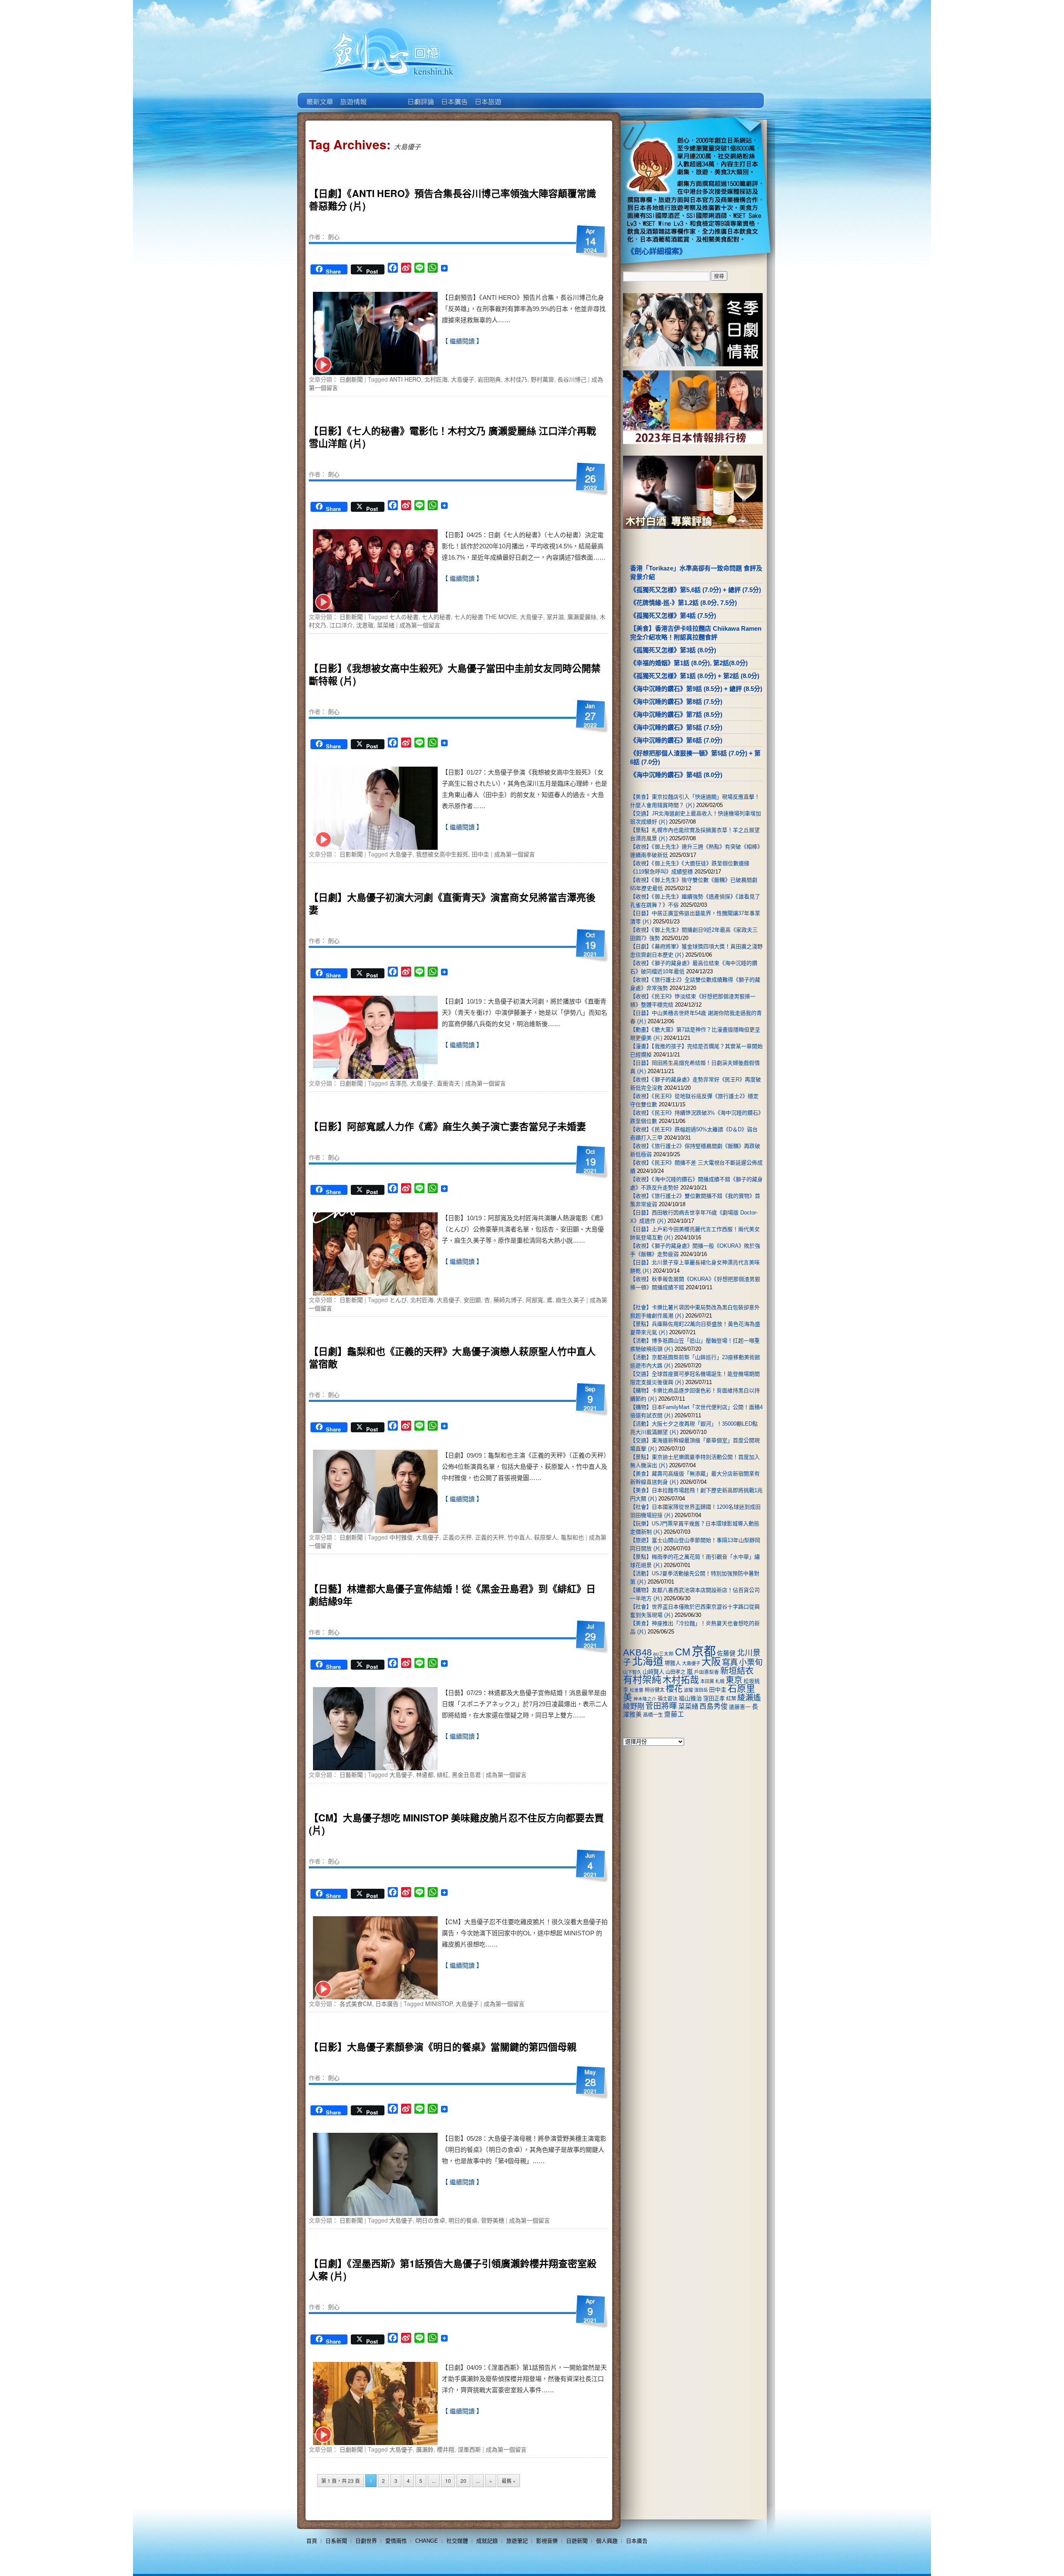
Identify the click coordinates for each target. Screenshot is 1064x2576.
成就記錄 (487, 2541)
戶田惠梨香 (707, 1672)
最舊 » (509, 2481)
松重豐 (637, 1690)
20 (463, 2481)
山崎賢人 (653, 1672)
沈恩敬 (365, 625)
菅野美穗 (493, 2220)
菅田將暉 (661, 1706)
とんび (398, 1300)
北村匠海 (436, 379)
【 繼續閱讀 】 (462, 341)
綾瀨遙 (749, 1698)
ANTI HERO (405, 379)
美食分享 (521, 96)
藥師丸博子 (508, 1300)
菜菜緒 (386, 625)
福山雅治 (690, 1698)
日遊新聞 (577, 2541)
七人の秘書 (404, 617)
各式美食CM (356, 2004)
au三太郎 (663, 1654)
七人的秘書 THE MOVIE (485, 617)
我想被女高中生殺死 (442, 854)
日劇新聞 (351, 379)
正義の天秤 (457, 1537)
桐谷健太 (655, 1690)
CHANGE (427, 2541)
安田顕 (472, 1300)
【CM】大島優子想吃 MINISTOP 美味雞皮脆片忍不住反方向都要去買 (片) (456, 1824)
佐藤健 (726, 1653)
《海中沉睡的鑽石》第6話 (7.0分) (676, 740)
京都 (704, 1651)
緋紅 (443, 1774)
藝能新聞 (353, 96)
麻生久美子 (570, 1300)
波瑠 (688, 1690)
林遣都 (425, 1774)
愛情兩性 (396, 2541)
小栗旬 (751, 1662)
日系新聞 (336, 2541)
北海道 (648, 1661)
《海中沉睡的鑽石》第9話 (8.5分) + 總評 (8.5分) (696, 689)
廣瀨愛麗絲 (582, 617)
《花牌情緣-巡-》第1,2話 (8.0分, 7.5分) (683, 603)
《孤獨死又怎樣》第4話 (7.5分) (673, 616)
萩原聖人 (546, 1537)
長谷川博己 (572, 379)
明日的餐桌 (463, 2220)
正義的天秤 (490, 1537)
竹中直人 (519, 1537)
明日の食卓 (431, 2220)
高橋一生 (653, 1715)
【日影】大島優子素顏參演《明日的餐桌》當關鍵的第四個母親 (443, 2047)
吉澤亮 (398, 1083)
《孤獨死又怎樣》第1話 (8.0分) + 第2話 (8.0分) (695, 676)
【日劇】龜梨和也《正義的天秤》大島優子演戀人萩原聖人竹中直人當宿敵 (452, 1357)
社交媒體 (457, 2541)
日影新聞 (351, 617)
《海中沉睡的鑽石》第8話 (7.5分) (676, 702)
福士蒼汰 (667, 1699)
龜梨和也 (572, 1537)
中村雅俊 (401, 1537)
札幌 (720, 1681)
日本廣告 (454, 96)
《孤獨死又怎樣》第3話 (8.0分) (673, 650)
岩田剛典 (489, 379)
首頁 (312, 2541)
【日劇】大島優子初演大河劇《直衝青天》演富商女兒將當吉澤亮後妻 (452, 903)
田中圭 (480, 854)
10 (448, 2481)
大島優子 (463, 379)
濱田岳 (701, 1690)
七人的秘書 (436, 617)
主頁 (319, 96)
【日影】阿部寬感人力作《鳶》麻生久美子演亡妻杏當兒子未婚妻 (447, 1126)
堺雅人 (673, 1663)
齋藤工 (674, 1714)
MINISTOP (439, 2004)
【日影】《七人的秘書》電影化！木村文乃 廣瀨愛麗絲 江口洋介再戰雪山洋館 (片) (452, 437)
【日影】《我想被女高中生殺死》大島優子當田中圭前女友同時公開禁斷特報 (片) (455, 674)
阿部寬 (534, 1300)
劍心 (334, 237)
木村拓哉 (681, 1680)
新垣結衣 (737, 1671)
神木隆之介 (645, 1699)
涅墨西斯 (469, 2449)
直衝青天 (448, 1083)
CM (683, 1652)
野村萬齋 (542, 379)
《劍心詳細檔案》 (657, 252)
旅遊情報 (386, 96)
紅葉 (731, 1699)
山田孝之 (675, 1672)
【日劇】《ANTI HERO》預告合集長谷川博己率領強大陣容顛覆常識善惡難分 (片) (452, 199)
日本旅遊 (487, 96)
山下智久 (632, 1672)
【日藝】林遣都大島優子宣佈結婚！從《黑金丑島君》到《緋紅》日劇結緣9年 (452, 1595)
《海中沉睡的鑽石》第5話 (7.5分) (676, 727)
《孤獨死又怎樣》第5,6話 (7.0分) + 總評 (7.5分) (696, 590)
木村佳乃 (516, 379)
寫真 (730, 1662)
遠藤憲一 (740, 1707)
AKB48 (637, 1652)
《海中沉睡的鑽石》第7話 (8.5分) (676, 714)
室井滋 (555, 617)
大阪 (711, 1662)
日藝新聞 (351, 1774)
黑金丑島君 (466, 1774)
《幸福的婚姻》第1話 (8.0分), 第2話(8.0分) (689, 663)
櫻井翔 (446, 2449)
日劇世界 (420, 96)
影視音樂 (547, 2541)
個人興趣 (607, 2541)
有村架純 (642, 1680)
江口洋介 (341, 625)
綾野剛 (634, 1706)
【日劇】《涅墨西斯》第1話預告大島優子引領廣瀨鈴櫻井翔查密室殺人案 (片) (453, 2269)
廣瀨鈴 (425, 2449)
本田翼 (707, 1681)
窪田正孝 (714, 1699)
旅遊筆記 (517, 2541)
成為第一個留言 (420, 625)
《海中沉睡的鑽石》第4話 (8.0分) (676, 775)
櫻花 (674, 1689)
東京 (734, 1680)
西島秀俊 (714, 1706)
